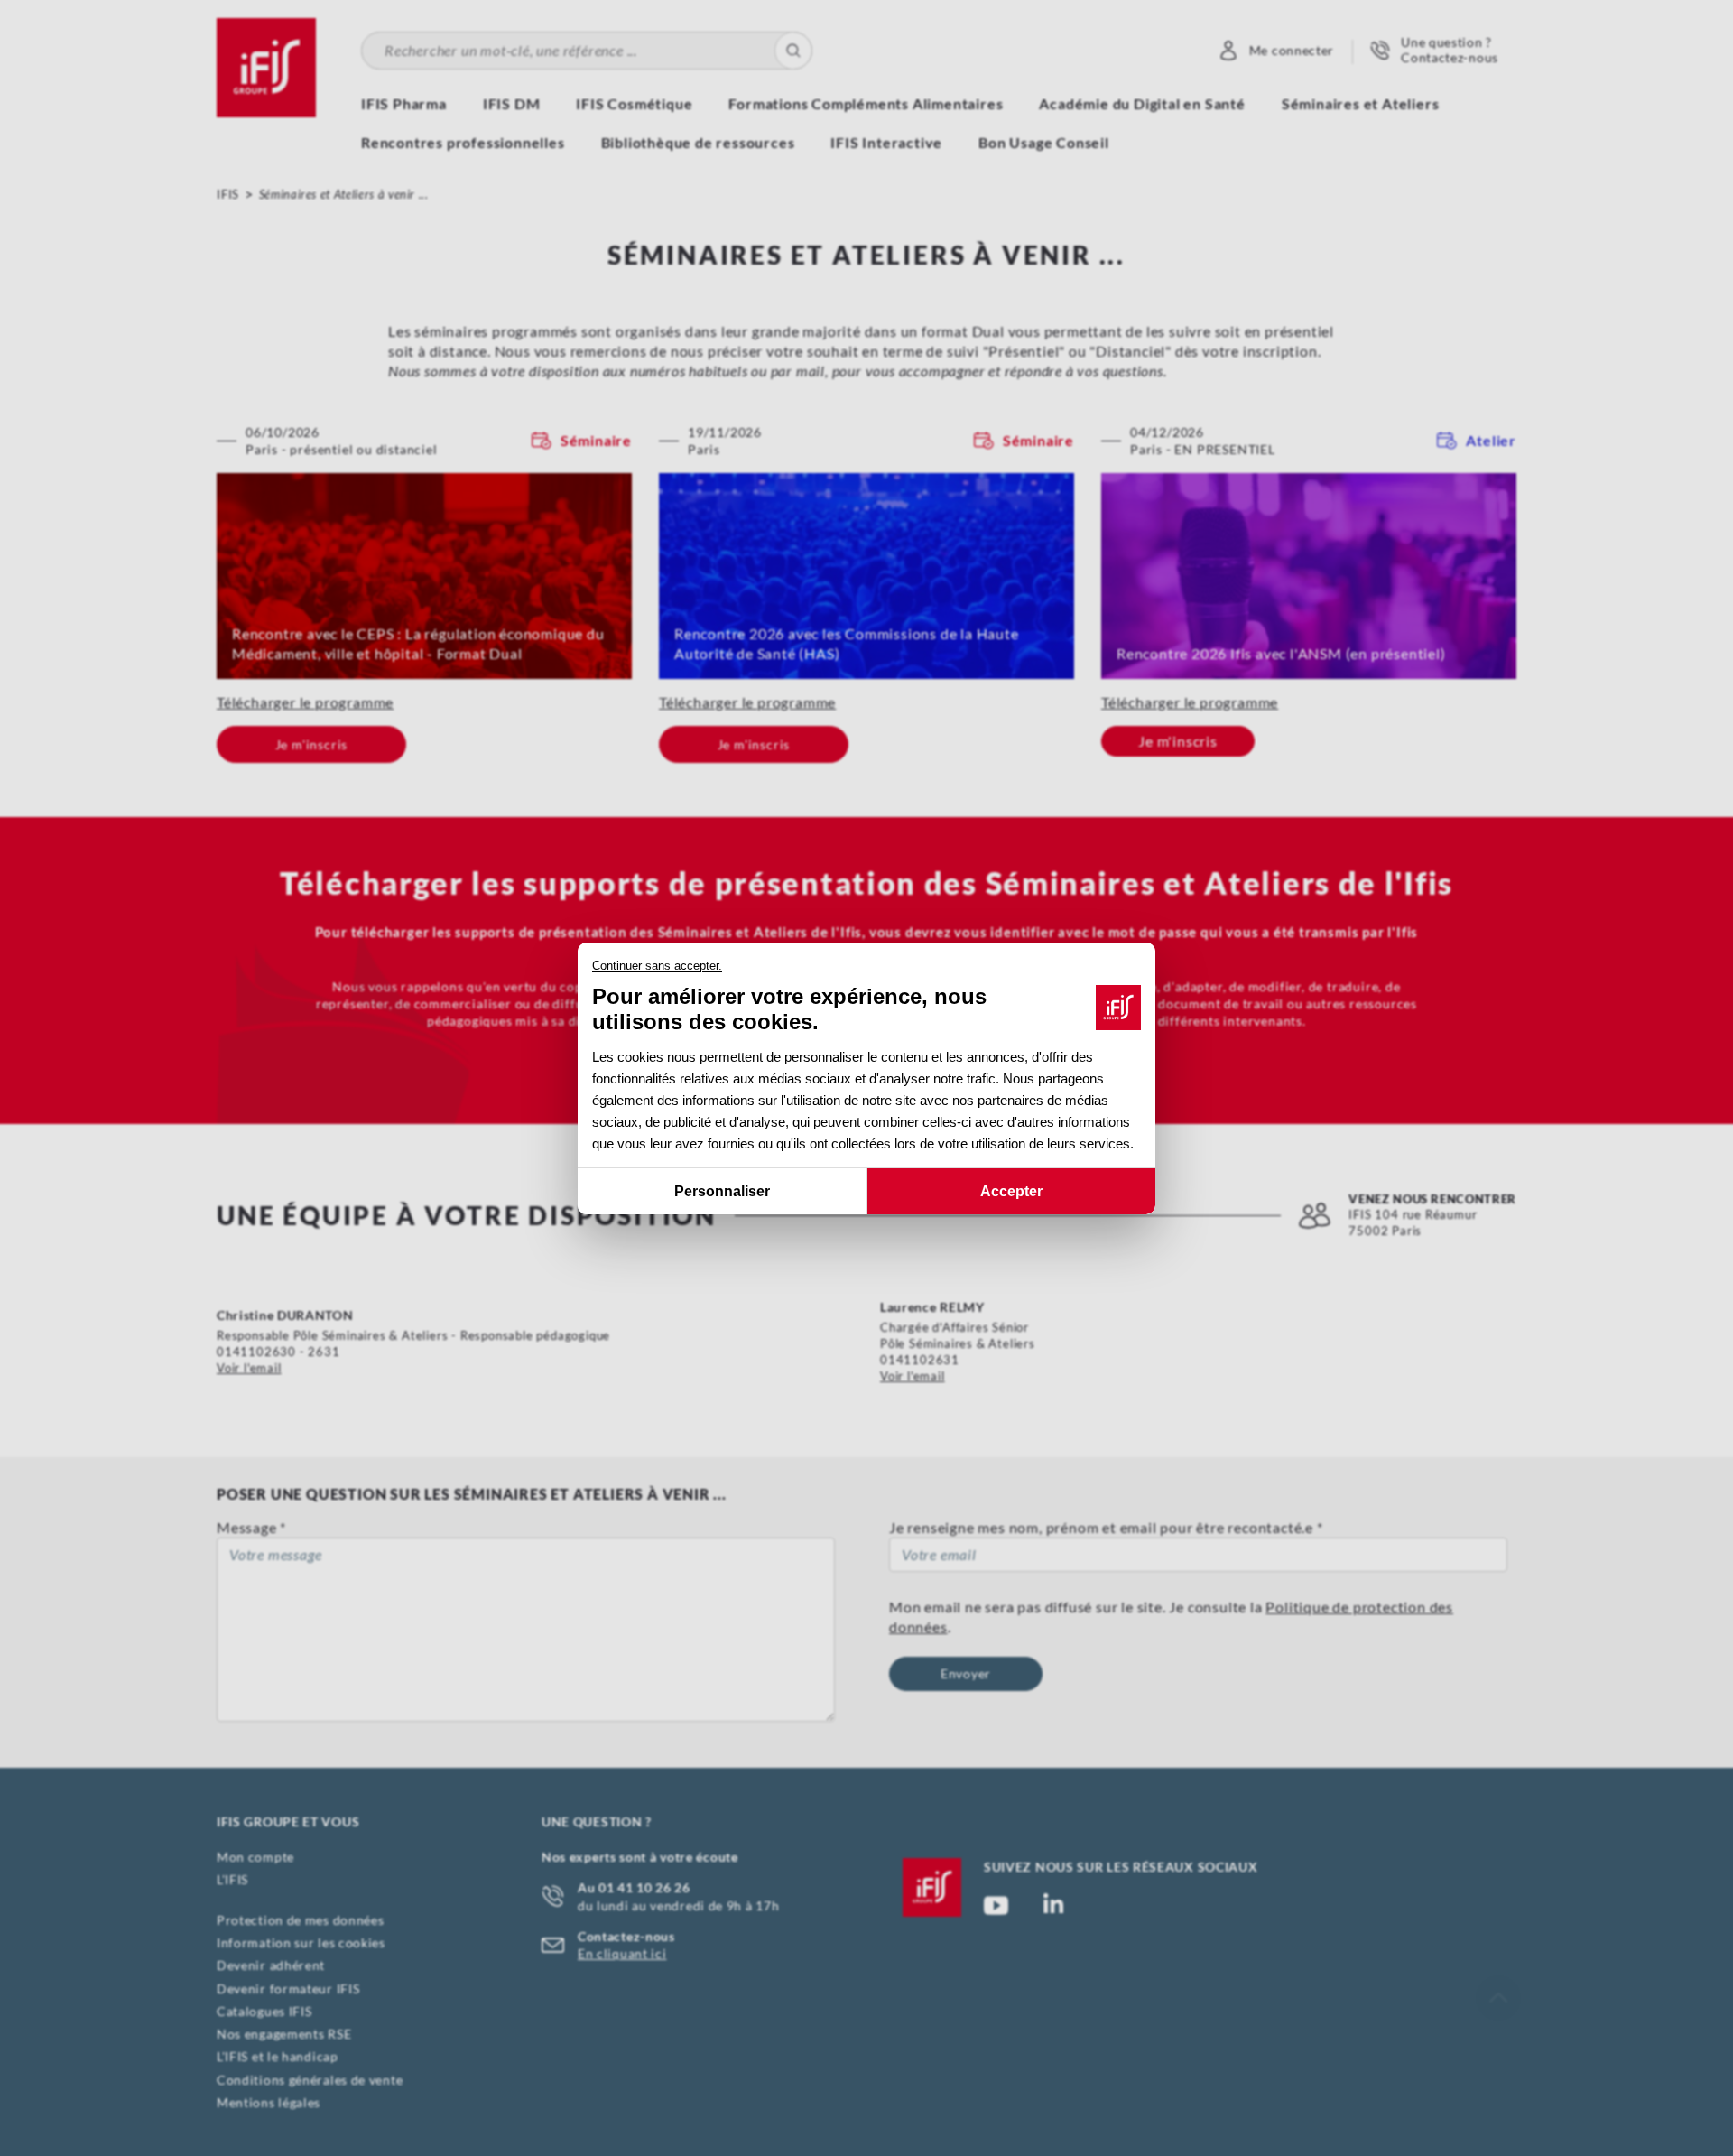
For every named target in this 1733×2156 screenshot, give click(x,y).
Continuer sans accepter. (657, 966)
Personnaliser (722, 1190)
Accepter (1011, 1190)
